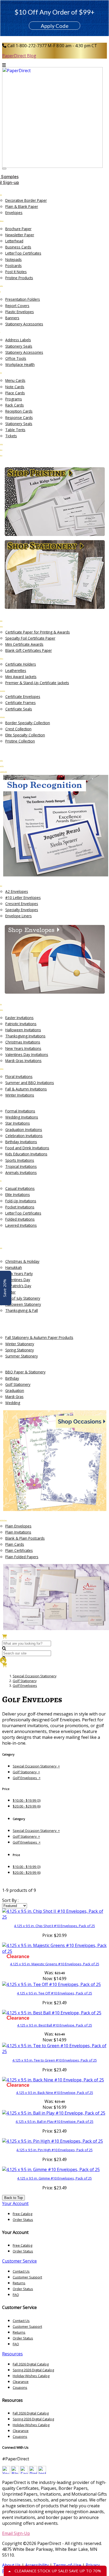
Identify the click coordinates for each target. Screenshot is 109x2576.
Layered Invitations (21, 1225)
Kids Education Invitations (26, 1154)
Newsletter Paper (20, 235)
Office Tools (16, 358)
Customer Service (19, 2261)
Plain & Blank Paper (22, 206)
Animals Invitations (21, 1173)
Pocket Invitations (20, 1207)
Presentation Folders (23, 299)
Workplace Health (20, 364)
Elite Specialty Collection (25, 735)
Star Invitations (18, 1123)
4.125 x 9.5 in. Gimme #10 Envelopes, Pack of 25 (54, 2178)
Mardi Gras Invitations (23, 1061)
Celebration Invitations (24, 1136)
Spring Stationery (20, 1350)
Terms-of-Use (67, 2565)
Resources (12, 2354)
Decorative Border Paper (26, 200)
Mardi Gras (14, 1397)
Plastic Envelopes (20, 312)
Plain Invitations (18, 1532)
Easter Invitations (19, 1018)
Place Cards (15, 393)
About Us (11, 2565)
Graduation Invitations (24, 1130)
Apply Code (55, 26)
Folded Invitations (20, 1219)
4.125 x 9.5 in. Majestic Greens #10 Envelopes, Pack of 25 (55, 1964)
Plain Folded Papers (22, 1557)
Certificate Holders (21, 664)
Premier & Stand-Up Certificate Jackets (37, 683)
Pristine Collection (20, 741)
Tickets (11, 436)
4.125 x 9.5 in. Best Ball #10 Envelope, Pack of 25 (55, 2025)
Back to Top (13, 2198)
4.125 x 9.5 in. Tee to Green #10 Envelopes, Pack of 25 (55, 2060)
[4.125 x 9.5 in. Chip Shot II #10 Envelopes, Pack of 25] (54, 1914)
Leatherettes (16, 671)
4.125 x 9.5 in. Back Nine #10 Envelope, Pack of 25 (55, 2093)
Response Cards (19, 418)
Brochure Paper (18, 229)
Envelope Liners (19, 916)
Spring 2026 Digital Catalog (33, 2370)
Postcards (13, 266)
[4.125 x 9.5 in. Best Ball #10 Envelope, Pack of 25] (52, 2013)
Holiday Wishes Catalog (31, 2376)
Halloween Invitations (23, 1030)
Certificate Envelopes (23, 697)
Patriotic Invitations (21, 1024)
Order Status (23, 2220)
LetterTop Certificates (23, 253)
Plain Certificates (19, 1550)
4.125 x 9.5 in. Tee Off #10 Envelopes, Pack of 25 (54, 1993)
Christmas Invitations (23, 1042)
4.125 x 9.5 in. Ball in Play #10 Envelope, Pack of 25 (54, 2121)
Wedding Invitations (22, 1117)
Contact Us (21, 2271)
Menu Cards (15, 380)
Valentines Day (18, 1280)
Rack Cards (15, 405)
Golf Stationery (18, 1384)
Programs (14, 399)
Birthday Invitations (21, 1142)
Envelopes (14, 213)
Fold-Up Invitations (21, 1201)
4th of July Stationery (23, 1298)
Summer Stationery (22, 1356)
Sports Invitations (20, 1160)
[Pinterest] (33, 2472)
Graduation (15, 1390)
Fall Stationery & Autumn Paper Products (39, 1337)
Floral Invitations (19, 1077)
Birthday (12, 1378)
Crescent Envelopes (22, 904)
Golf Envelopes (25, 1686)
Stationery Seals (19, 346)
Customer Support (27, 2277)
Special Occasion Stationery (35, 1676)
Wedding (13, 1403)
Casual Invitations (20, 1188)
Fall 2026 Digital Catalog (31, 2364)
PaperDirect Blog (19, 56)
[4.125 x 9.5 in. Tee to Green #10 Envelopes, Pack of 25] (54, 2049)
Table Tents (15, 430)
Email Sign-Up (16, 2533)
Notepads (13, 259)
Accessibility (37, 2565)
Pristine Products (19, 278)
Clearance (21, 2382)
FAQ (16, 2295)
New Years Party (19, 1274)
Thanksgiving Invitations (25, 1036)
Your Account (15, 2203)
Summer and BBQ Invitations (30, 1083)
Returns (19, 2283)
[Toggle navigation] (4, 169)
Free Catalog (22, 2214)
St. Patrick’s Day (18, 1286)
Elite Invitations (18, 1195)
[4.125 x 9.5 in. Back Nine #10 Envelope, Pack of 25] (53, 2080)
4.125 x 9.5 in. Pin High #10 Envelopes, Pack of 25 (54, 2150)
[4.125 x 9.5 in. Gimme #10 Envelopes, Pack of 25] (51, 2169)
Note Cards (15, 387)
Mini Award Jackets (21, 677)
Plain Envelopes (18, 1526)
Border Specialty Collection (28, 723)
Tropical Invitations (21, 1166)
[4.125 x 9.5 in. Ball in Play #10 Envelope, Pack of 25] (54, 2113)
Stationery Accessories (24, 324)
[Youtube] (6, 2472)
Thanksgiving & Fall (22, 1310)
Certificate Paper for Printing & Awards (38, 632)
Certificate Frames (21, 703)
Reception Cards (19, 411)
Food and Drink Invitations (27, 1148)
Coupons (20, 2387)
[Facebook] (24, 2472)
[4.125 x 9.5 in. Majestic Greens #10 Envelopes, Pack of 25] (54, 1948)
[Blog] (15, 2472)
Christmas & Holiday (22, 1261)
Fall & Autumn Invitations (26, 1089)
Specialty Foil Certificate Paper (30, 638)
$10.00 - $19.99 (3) (27, 1800)
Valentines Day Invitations (27, 1055)
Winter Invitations (20, 1095)
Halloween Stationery (23, 1304)
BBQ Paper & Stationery (25, 1372)
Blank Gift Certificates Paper (29, 650)
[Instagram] (42, 2472)
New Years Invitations (23, 1048)
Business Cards (18, 247)
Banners (12, 318)
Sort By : (10, 1900)
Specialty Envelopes (22, 910)
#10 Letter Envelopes (23, 898)
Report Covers (17, 306)
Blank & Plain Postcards (25, 1538)
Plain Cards (15, 1544)
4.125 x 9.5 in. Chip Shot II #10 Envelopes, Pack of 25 (54, 1926)
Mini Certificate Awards (24, 644)
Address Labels (18, 340)
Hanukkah (14, 1267)
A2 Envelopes (17, 891)
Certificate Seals (19, 709)
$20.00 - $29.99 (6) (27, 1806)
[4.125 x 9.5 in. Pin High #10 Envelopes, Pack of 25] (53, 2141)
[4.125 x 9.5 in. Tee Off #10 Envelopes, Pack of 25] (51, 1984)
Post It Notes (16, 272)
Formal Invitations (20, 1111)
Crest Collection (18, 729)
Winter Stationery (20, 1344)
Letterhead (14, 241)
